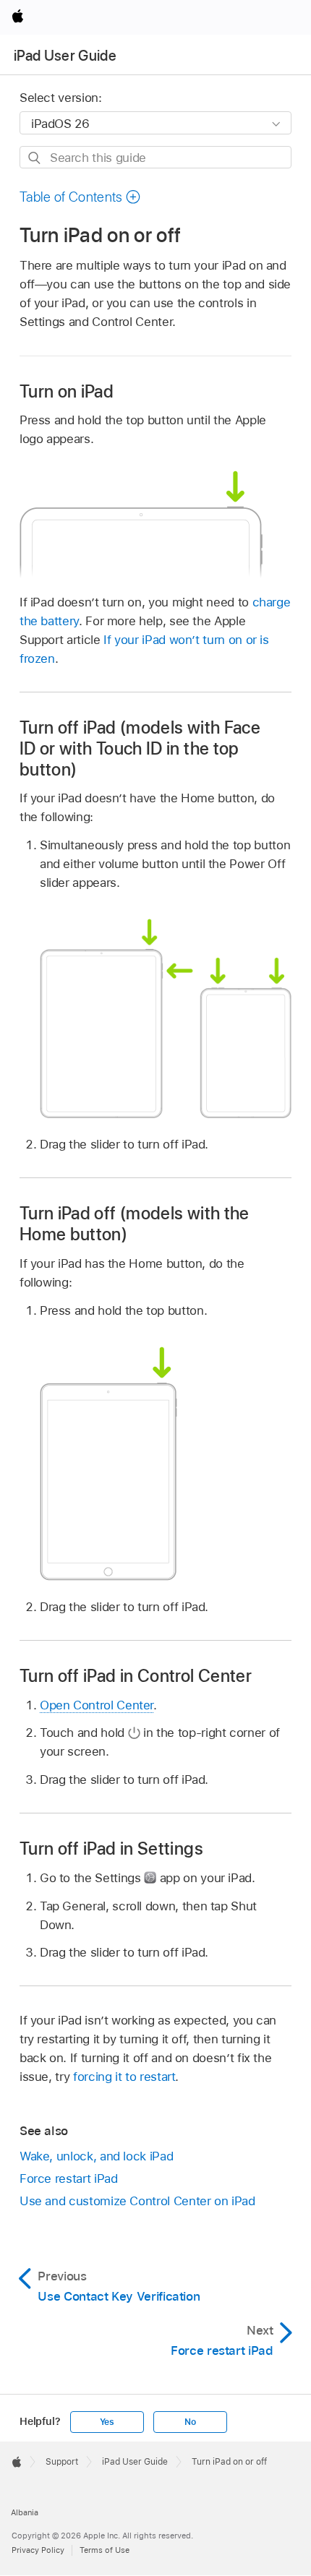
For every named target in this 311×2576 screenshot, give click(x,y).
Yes (107, 2422)
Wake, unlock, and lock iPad (96, 2156)
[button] (80, 197)
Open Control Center (97, 1705)
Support (62, 2462)
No (190, 2422)
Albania (25, 2512)
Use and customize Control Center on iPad (137, 2201)
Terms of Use (105, 2550)
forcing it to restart (124, 2077)
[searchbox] (155, 157)
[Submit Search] (35, 158)
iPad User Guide (65, 56)
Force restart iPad (69, 2178)
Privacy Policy (38, 2550)
